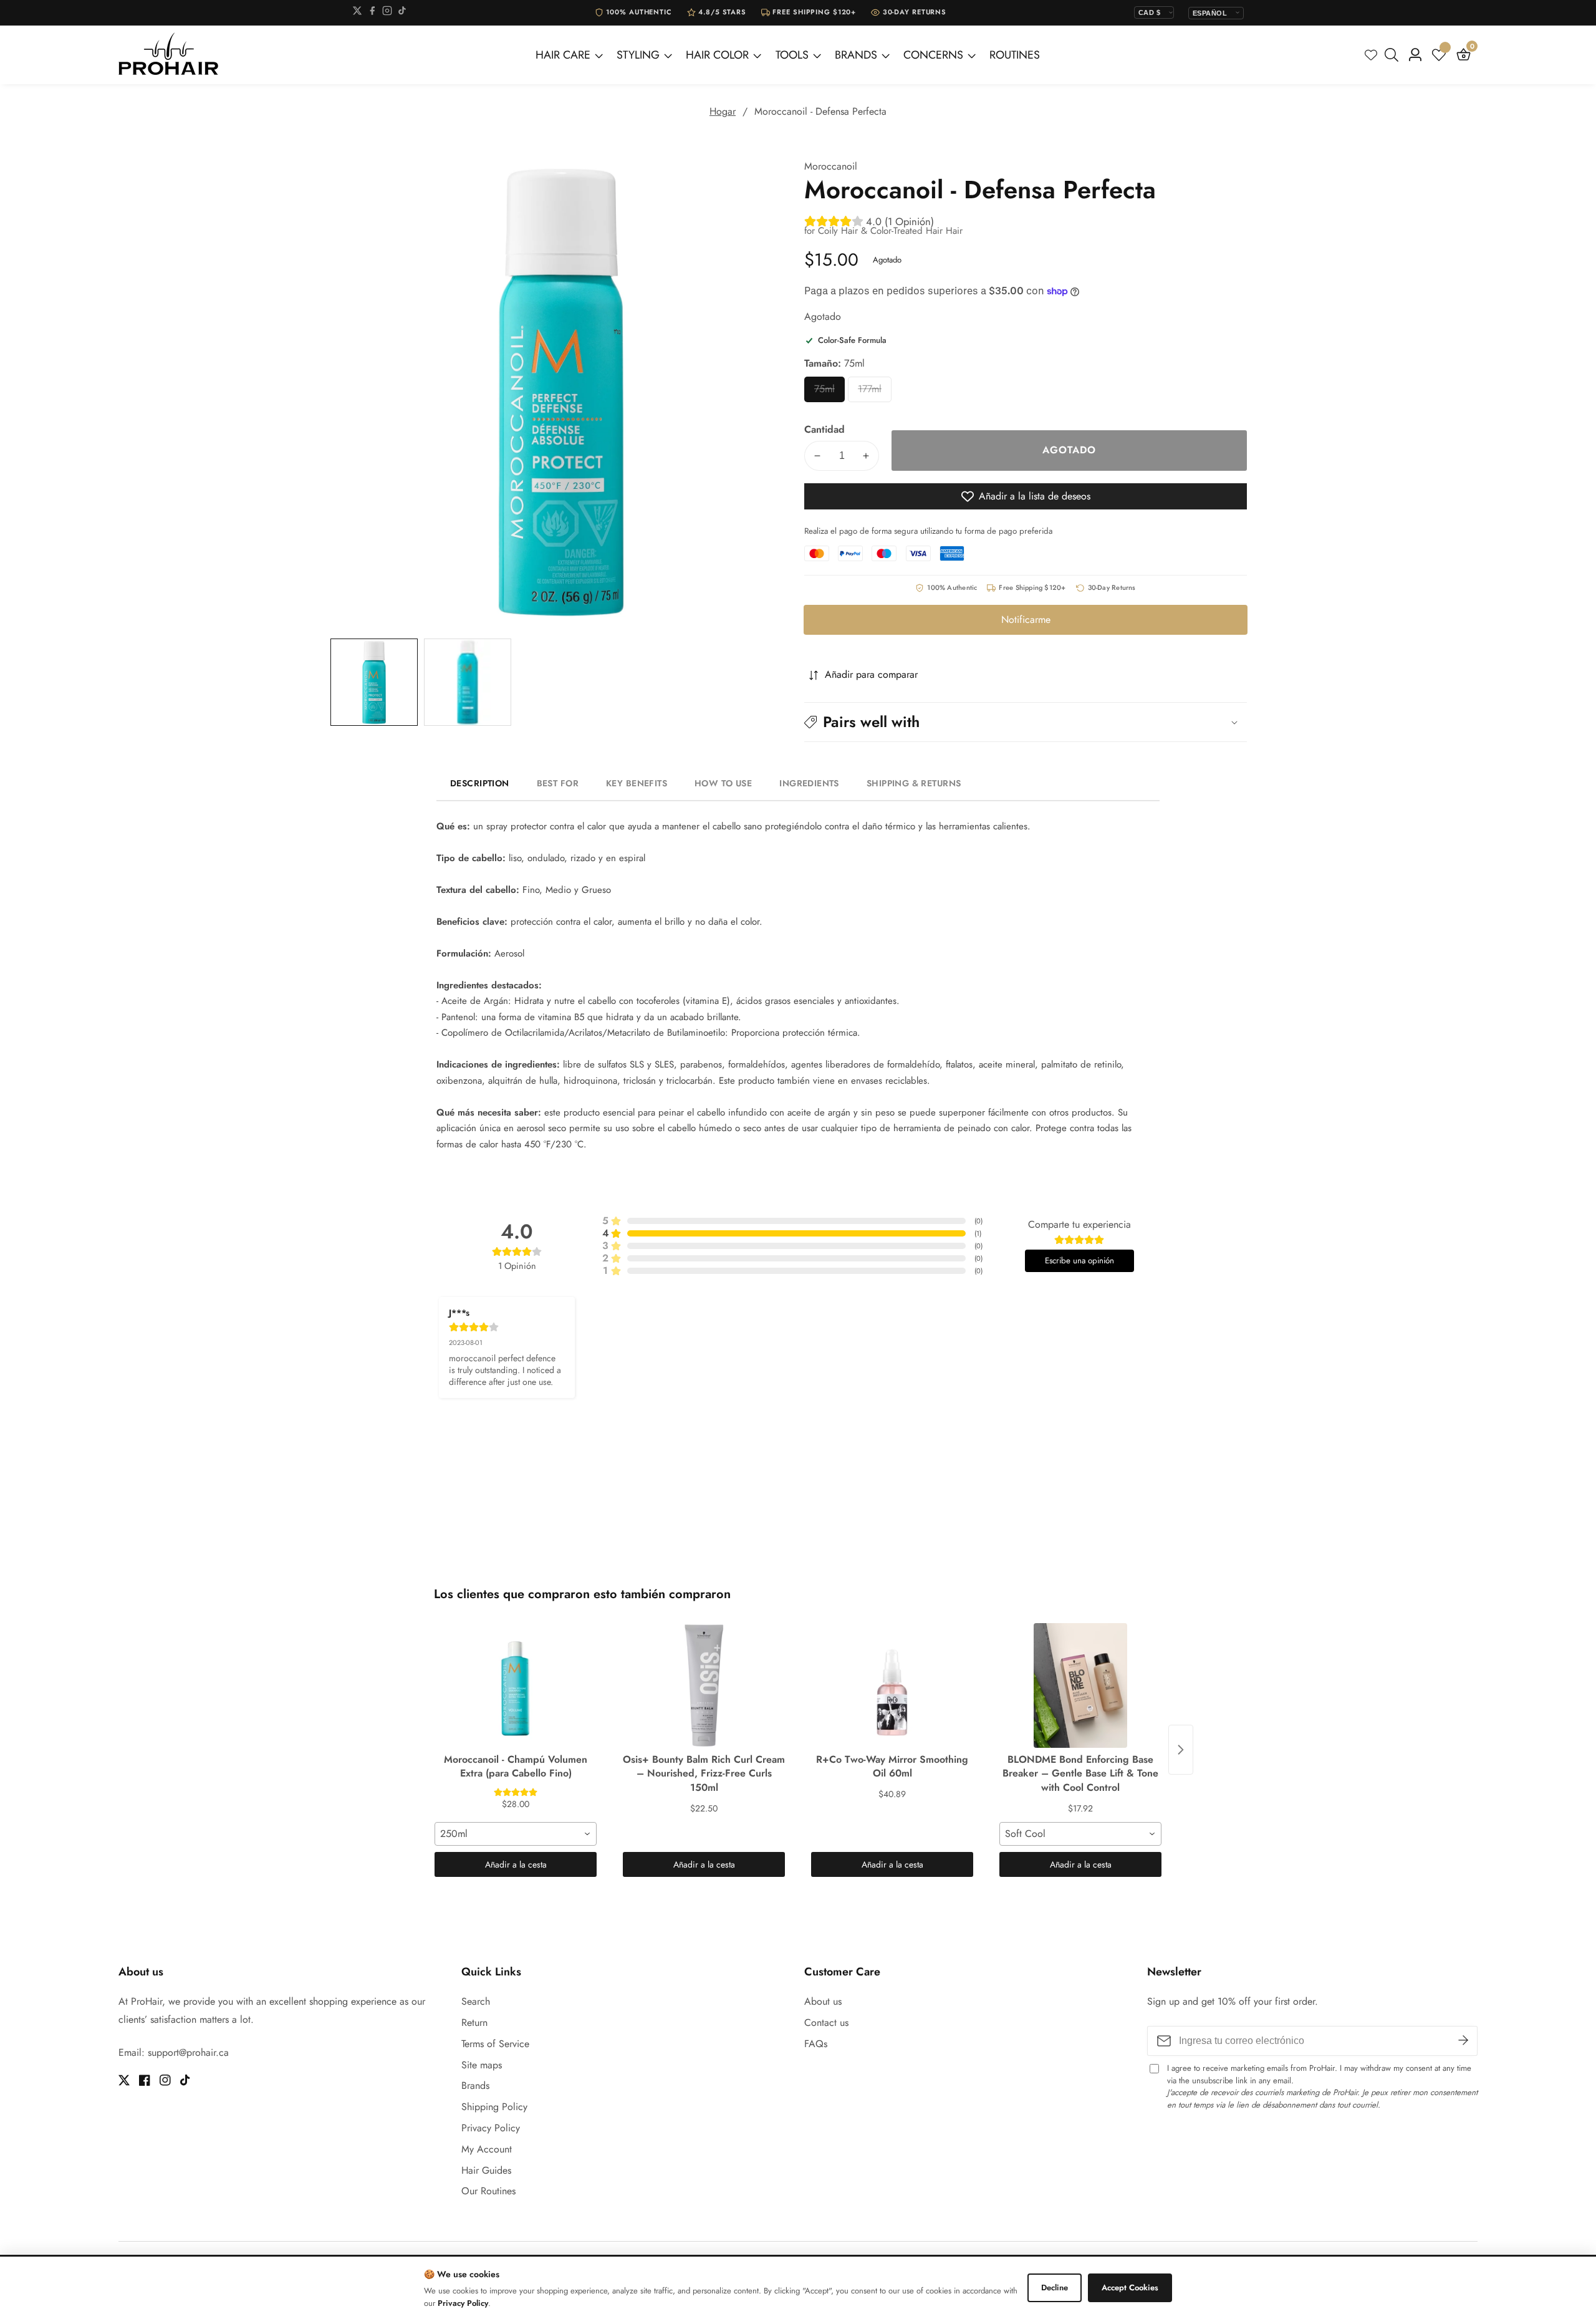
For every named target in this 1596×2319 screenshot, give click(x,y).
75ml (829, 392)
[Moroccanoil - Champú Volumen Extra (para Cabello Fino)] (516, 1685)
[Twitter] (357, 13)
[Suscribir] (1463, 2041)
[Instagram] (387, 13)
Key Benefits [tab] (637, 783)
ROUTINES (1015, 55)
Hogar (723, 111)
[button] (1026, 722)
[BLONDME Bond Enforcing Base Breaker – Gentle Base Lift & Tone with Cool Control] (1080, 1685)
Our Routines (488, 2191)
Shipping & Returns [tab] (914, 783)
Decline (1055, 2288)
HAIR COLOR (717, 55)
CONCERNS (933, 55)
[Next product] (1181, 1750)
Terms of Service (495, 2044)
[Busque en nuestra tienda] (1394, 55)
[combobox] (516, 1834)
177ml (875, 392)
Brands (475, 2085)
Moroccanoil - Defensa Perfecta (820, 111)
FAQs (816, 2044)
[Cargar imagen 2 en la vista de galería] (468, 682)
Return (474, 2022)
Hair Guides (486, 2170)
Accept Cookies (1130, 2288)
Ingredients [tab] (809, 783)
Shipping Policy (494, 2107)
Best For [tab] (558, 783)
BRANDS (856, 55)
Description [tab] (480, 783)
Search (476, 2001)
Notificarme (1026, 620)
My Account (487, 2149)
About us (823, 2001)
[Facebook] (372, 13)
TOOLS (792, 55)
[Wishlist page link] (1371, 55)
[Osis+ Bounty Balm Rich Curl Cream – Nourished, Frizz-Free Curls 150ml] (704, 1685)
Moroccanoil (831, 166)
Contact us (826, 2022)
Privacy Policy (491, 2128)
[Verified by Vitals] (150, 2288)
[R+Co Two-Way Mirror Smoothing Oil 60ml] (892, 1685)
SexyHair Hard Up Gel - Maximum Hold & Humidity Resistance (178, 2271)
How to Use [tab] (723, 783)
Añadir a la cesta (516, 1864)
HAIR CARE (563, 55)
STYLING (638, 55)
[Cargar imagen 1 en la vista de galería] (374, 682)
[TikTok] (402, 13)
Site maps (482, 2065)
